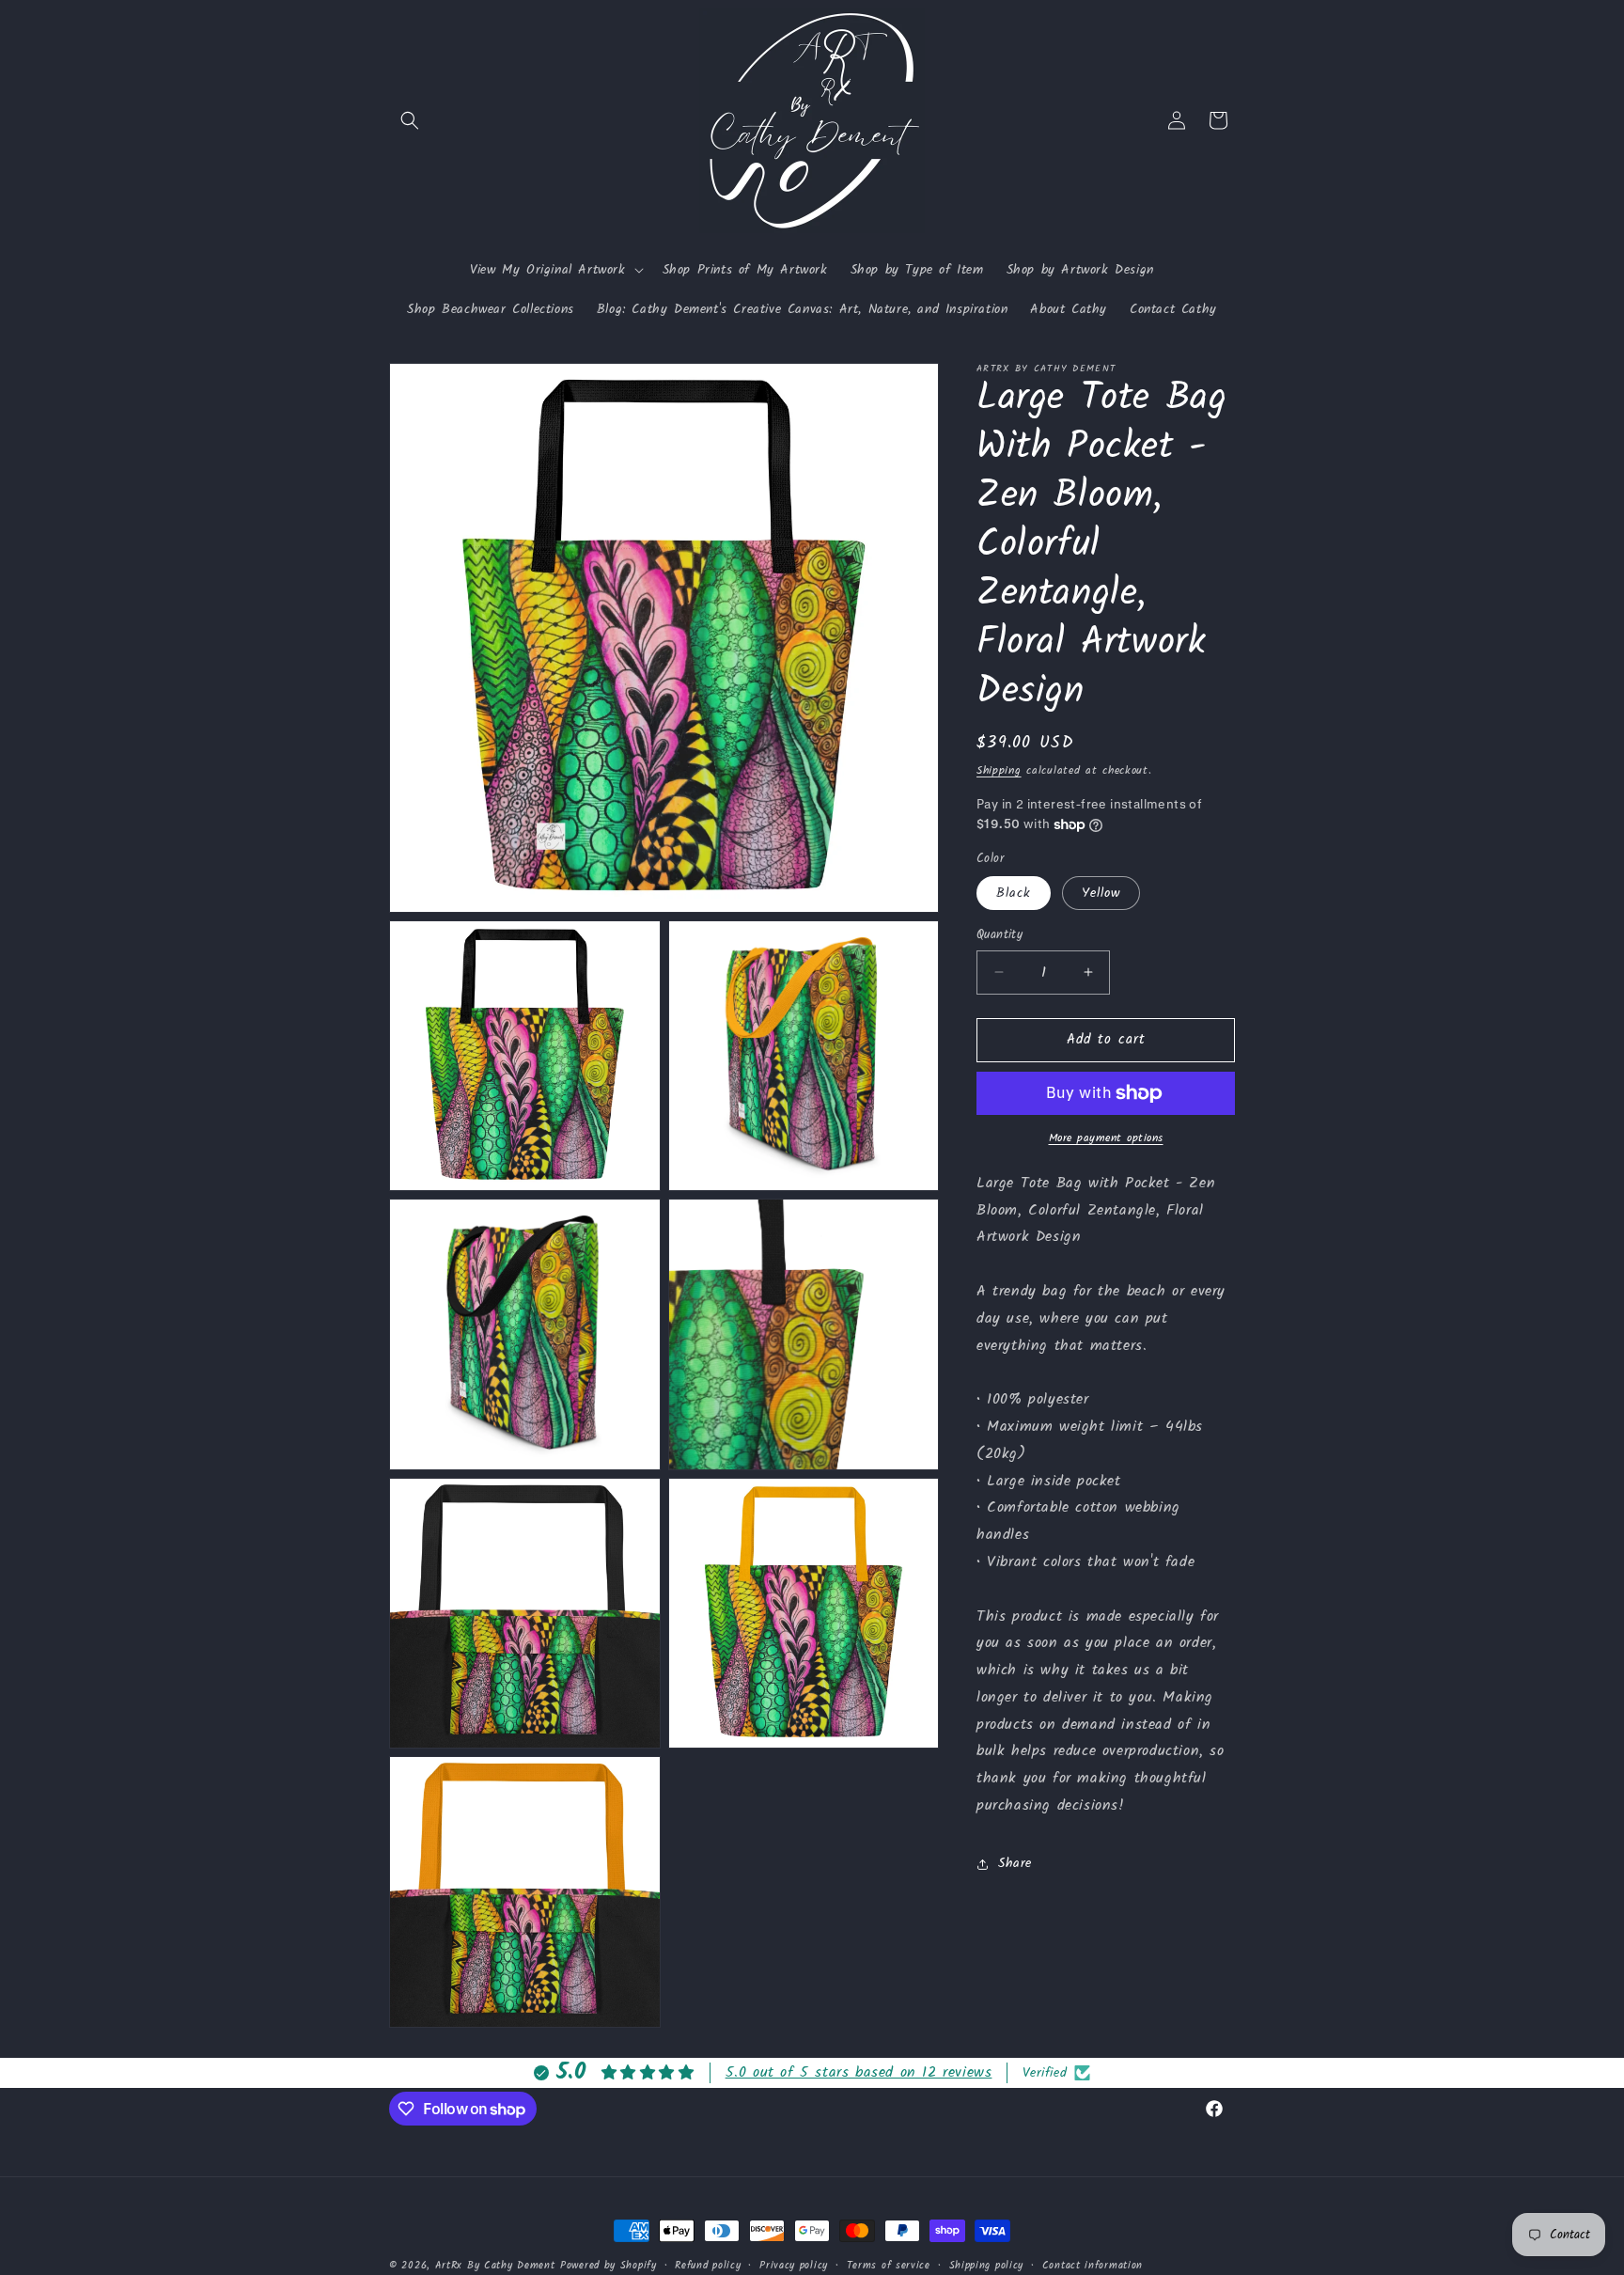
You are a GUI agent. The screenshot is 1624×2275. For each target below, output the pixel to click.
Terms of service (889, 2266)
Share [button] (1015, 1863)
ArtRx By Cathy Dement (495, 2266)
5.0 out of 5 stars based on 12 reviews (859, 2072)
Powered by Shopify (609, 2266)
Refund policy (708, 2266)
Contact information (1093, 2266)
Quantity (999, 935)
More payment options (1106, 1138)
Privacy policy (794, 2266)
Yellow (1101, 893)
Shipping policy (987, 2266)
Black (1014, 893)
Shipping (999, 770)
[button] (410, 120)
